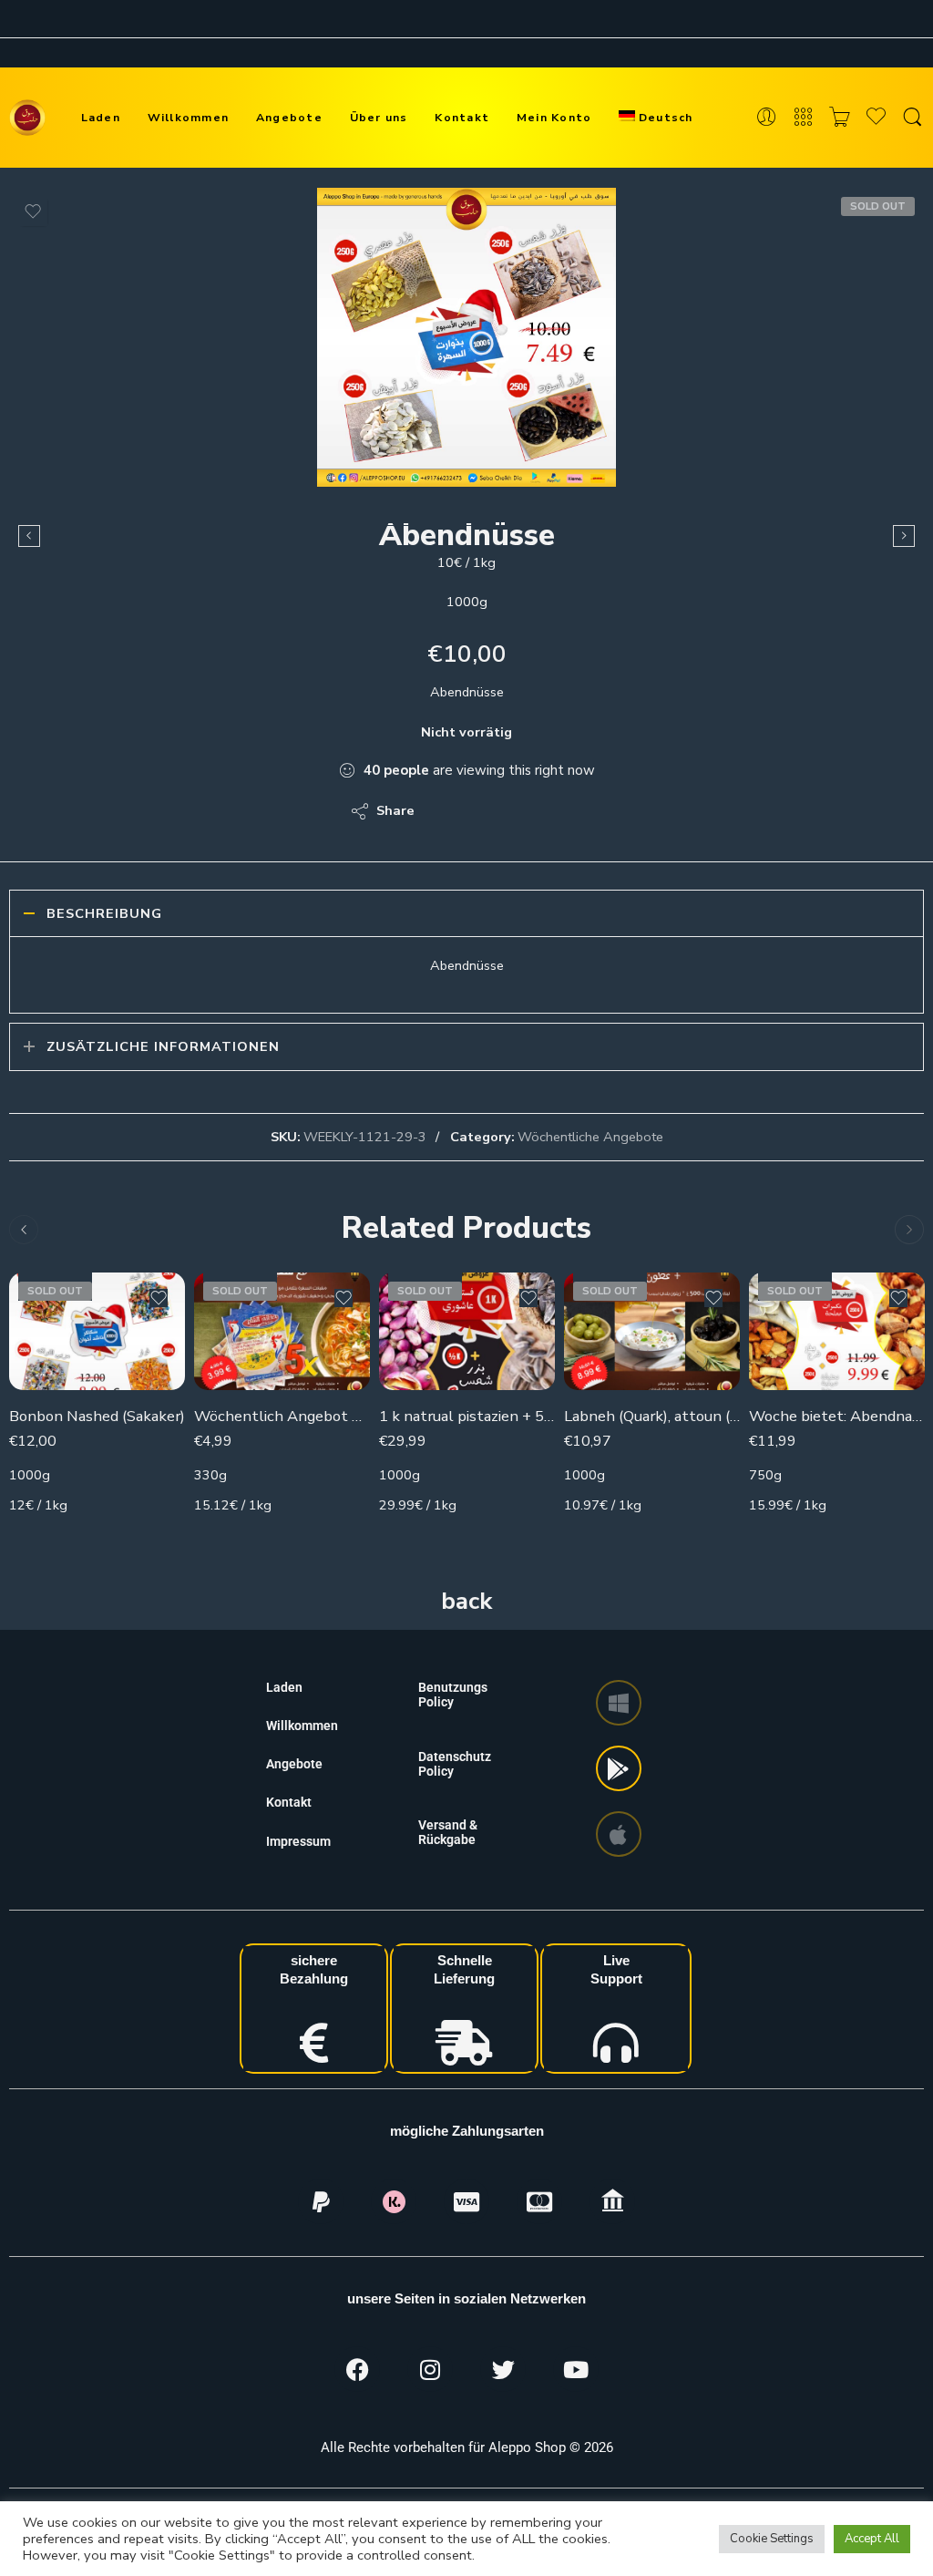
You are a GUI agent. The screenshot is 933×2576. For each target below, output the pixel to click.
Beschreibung (104, 913)
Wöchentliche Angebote (590, 1137)
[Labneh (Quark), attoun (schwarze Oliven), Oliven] (652, 1331)
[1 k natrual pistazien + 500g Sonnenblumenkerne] (467, 1331)
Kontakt (462, 117)
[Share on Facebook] (481, 811)
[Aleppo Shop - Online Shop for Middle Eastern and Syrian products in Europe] (27, 118)
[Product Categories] (803, 118)
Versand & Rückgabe (448, 1832)
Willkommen (188, 117)
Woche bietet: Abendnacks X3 (837, 1416)
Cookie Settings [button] (772, 2539)
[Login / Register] (767, 118)
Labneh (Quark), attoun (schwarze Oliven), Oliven (652, 1416)
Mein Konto (554, 117)
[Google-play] (619, 1768)
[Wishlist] (33, 211)
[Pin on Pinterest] (517, 811)
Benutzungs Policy (453, 1695)
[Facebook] (357, 2369)
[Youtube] (576, 2369)
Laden (101, 117)
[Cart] (840, 118)
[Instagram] (430, 2369)
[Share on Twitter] (444, 811)
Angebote (289, 117)
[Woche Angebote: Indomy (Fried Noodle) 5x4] (29, 536)
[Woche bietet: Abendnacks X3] (837, 1331)
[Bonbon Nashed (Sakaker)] (97, 1331)
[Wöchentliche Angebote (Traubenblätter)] (904, 536)
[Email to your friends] (554, 811)
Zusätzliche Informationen (163, 1046)
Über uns (379, 117)
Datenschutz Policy (455, 1764)
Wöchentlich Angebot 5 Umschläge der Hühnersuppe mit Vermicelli (282, 1416)
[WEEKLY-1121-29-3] (466, 337)
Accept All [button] (872, 2539)
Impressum (298, 1841)
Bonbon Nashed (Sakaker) (97, 1416)
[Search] (912, 118)
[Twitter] (503, 2369)
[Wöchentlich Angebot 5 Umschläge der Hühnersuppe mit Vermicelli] (282, 1331)
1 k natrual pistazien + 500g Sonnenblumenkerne (467, 1416)
